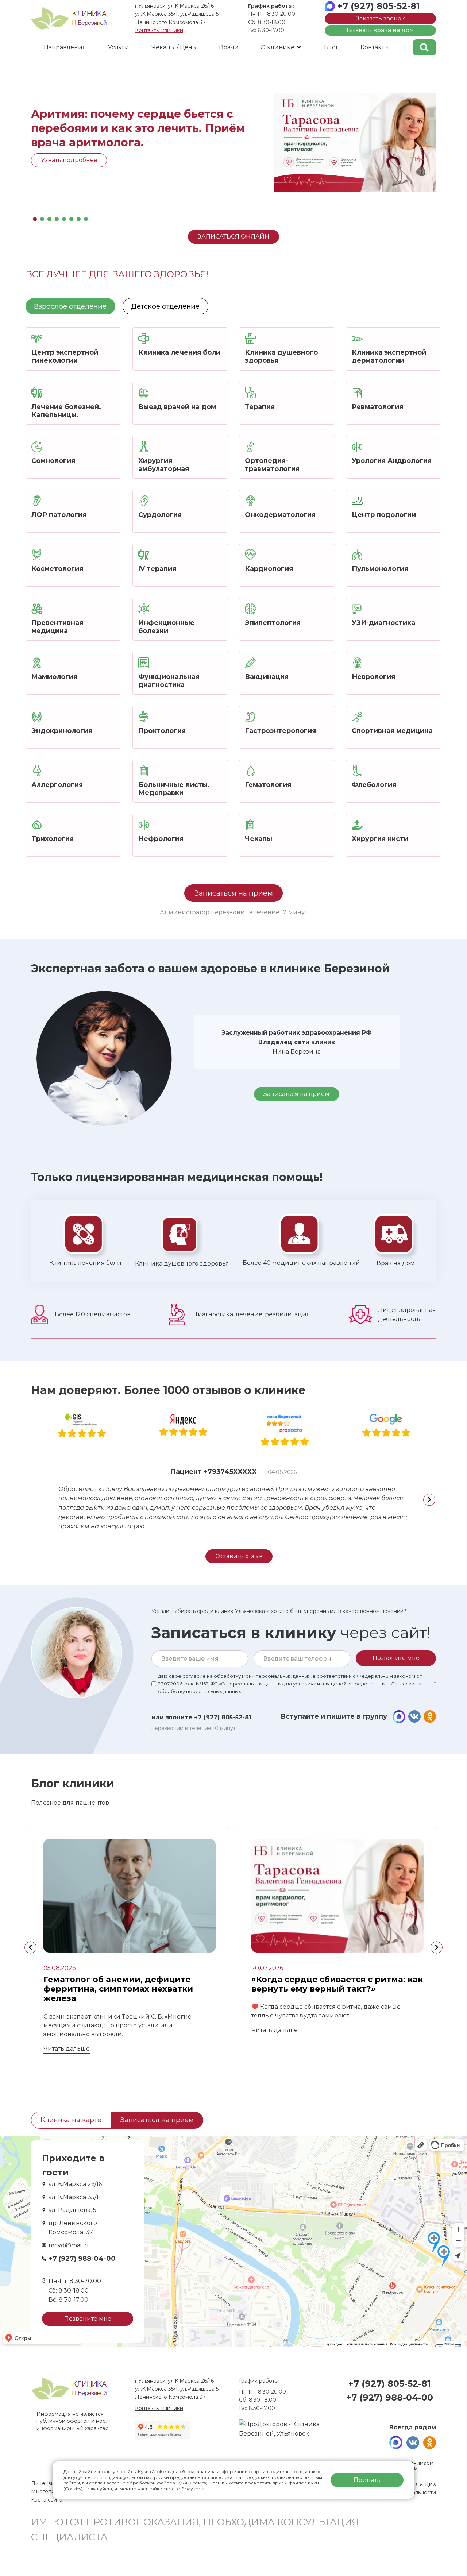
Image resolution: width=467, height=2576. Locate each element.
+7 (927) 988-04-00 (82, 2259)
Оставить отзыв (239, 1556)
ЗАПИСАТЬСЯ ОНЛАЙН (233, 237)
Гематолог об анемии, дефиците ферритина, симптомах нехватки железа (118, 1989)
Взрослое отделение (70, 306)
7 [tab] (78, 217)
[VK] (414, 1717)
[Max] (399, 1717)
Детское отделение (165, 306)
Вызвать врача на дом (380, 30)
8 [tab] (86, 217)
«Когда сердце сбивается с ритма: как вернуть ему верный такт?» (337, 1984)
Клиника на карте (71, 2120)
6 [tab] (71, 217)
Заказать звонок (380, 18)
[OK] (430, 1717)
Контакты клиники (159, 30)
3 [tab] (49, 217)
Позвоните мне (88, 2319)
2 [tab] (42, 217)
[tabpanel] (233, 142)
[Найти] (424, 47)
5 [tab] (64, 217)
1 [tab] (35, 217)
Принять (367, 2480)
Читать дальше (67, 2049)
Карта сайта (47, 2500)
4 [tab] (57, 217)
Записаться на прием (233, 893)
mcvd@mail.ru (70, 2245)
